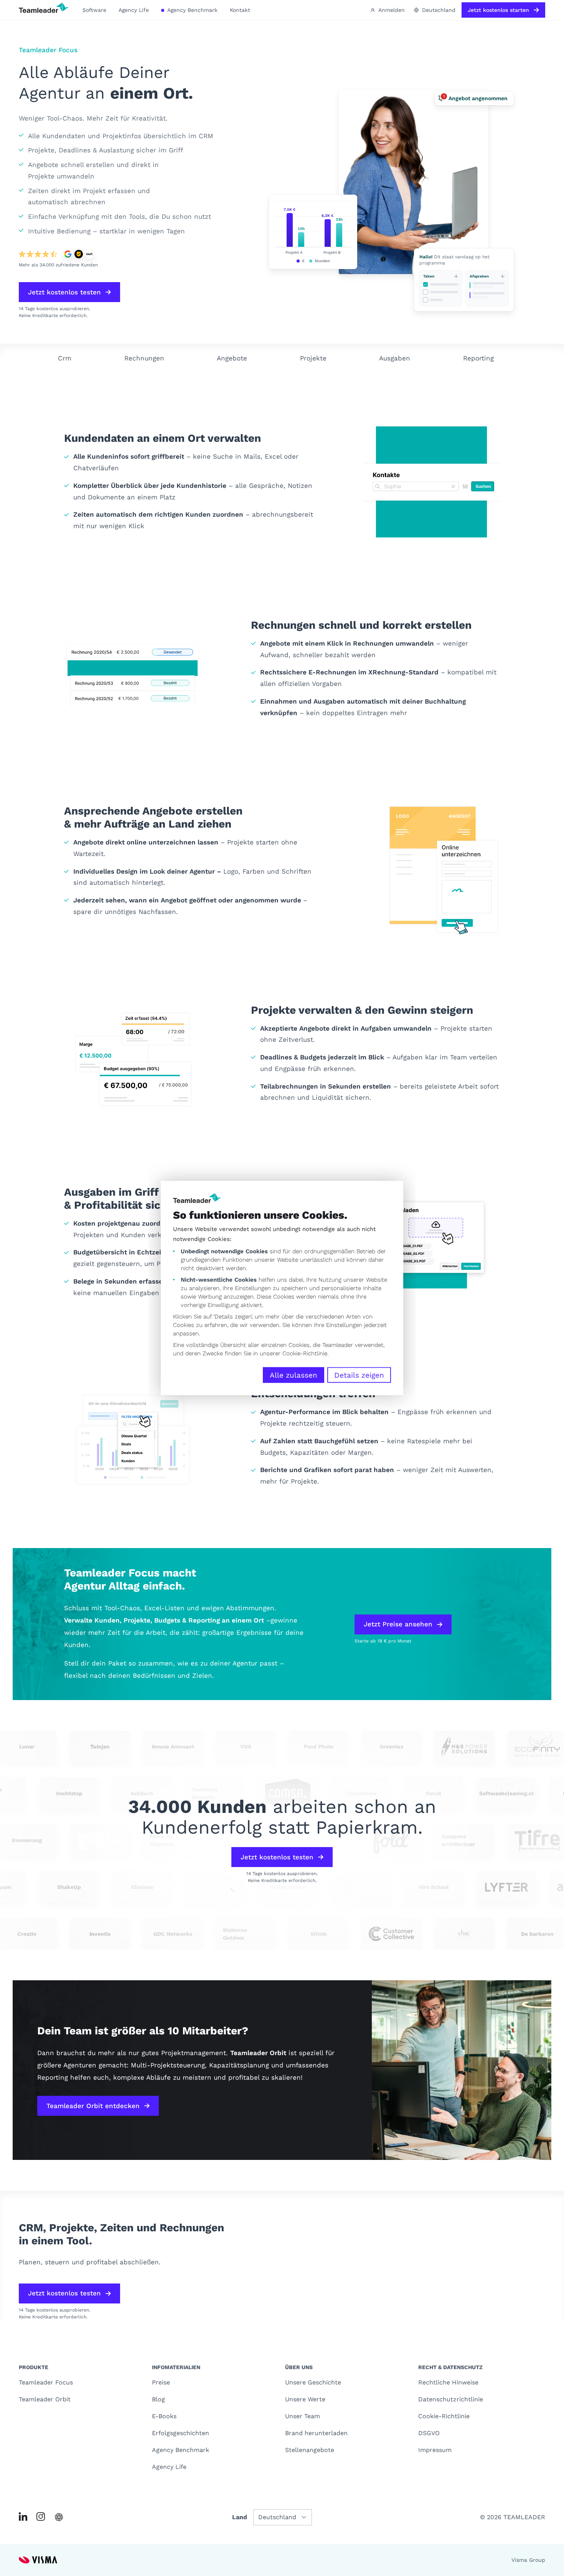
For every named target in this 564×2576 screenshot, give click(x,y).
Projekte (313, 358)
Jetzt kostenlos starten (498, 10)
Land (240, 2517)
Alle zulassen (294, 1375)
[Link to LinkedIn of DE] (23, 2517)
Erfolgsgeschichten (181, 2433)
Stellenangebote (310, 2450)
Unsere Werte (305, 2399)
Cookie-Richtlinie (305, 1353)
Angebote (232, 358)
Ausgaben (395, 358)
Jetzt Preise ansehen (398, 1624)
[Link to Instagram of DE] (41, 2517)
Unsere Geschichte (313, 2382)
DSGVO (429, 2433)
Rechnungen (144, 358)
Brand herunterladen (316, 2433)
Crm (65, 358)
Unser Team (303, 2416)
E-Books (164, 2416)
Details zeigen (359, 1375)
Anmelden (392, 10)
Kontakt (240, 10)
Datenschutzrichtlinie (451, 2399)
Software (94, 10)
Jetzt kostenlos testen (64, 292)
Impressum (435, 2450)
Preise (161, 2382)
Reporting (478, 358)
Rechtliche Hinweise (448, 2382)
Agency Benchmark (192, 10)
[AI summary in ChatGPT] (59, 2517)
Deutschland (439, 10)
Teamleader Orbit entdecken (93, 2106)
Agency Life (134, 10)
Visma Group (528, 2560)
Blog (158, 2399)
